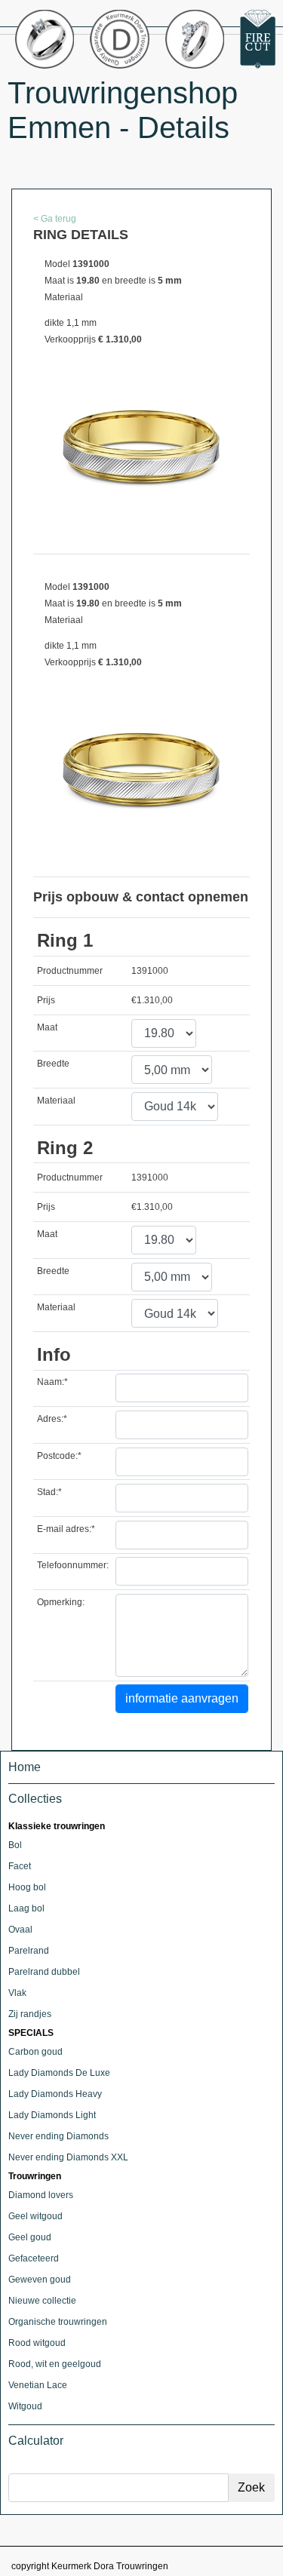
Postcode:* (59, 1456)
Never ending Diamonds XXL (68, 2157)
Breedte (53, 1064)
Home (25, 1767)
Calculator (36, 2441)
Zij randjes (30, 2014)
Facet (20, 1866)
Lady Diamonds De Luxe (59, 2073)
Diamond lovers (41, 2195)
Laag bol (26, 1908)
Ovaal (20, 1930)
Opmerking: (61, 1602)
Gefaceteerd (34, 2258)
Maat (47, 1027)
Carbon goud (35, 2052)
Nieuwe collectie (42, 2301)
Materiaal (56, 1101)
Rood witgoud (37, 2343)
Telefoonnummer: (73, 1565)
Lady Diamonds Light (52, 2115)
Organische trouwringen (58, 2322)
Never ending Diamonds (58, 2136)
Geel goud (30, 2237)
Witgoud (25, 2406)
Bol (15, 1845)
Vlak (17, 1993)
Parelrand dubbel (44, 1972)
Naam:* (52, 1382)
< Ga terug (55, 219)
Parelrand (29, 1951)
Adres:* (52, 1419)
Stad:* (49, 1492)
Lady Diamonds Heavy (55, 2094)
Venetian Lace (38, 2385)
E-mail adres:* (66, 1529)
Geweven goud (40, 2280)
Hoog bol (27, 1887)
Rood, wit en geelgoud (55, 2364)
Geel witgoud (35, 2216)
